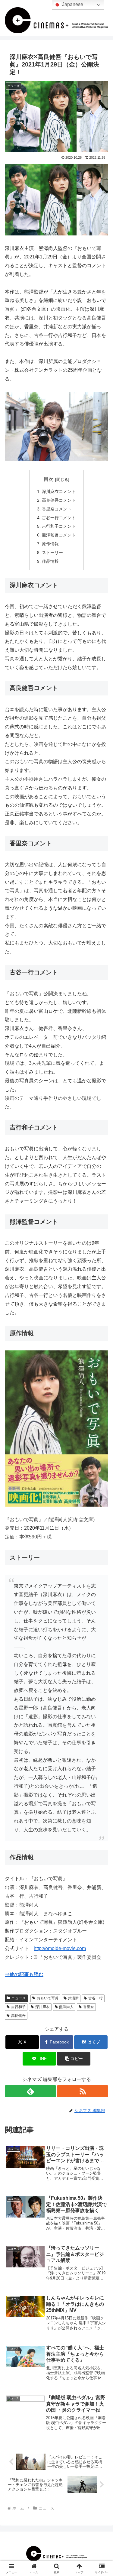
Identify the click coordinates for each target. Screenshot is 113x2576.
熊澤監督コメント (59, 535)
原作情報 (50, 544)
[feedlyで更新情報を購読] (30, 2091)
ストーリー (52, 552)
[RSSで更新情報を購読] (83, 2091)
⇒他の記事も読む (24, 1974)
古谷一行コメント (59, 518)
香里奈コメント (57, 509)
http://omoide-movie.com (60, 1948)
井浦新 (73, 1998)
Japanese (72, 4)
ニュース (19, 1998)
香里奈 (89, 2007)
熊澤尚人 (66, 2007)
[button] (74, 2059)
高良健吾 (18, 2016)
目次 (49, 479)
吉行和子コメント (59, 526)
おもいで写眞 (48, 1998)
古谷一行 (96, 1998)
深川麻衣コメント (59, 491)
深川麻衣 (42, 2007)
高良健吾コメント (59, 500)
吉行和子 (18, 2007)
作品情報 (50, 561)
